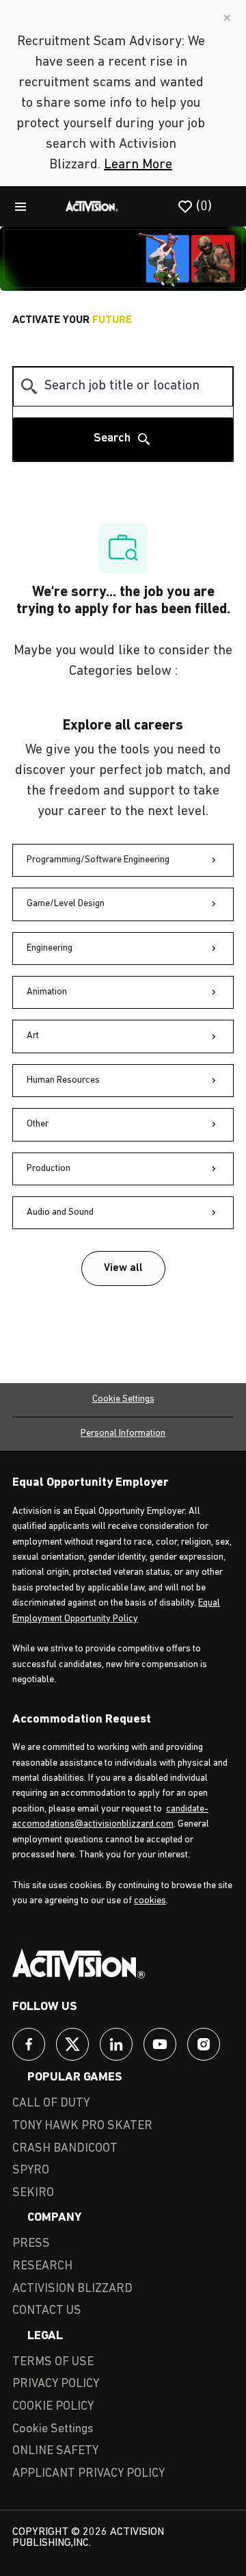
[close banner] (227, 18)
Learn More (138, 165)
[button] (123, 1268)
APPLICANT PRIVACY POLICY (88, 2474)
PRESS (31, 2244)
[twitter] (72, 2044)
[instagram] (204, 2044)
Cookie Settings (123, 1399)
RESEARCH (42, 2267)
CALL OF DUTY (51, 2104)
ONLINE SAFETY (55, 2451)
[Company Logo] (92, 206)
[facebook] (29, 2044)
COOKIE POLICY (53, 2407)
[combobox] (123, 387)
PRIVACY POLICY (56, 2384)
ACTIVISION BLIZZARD (72, 2289)
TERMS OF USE (53, 2362)
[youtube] (160, 2044)
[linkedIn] (116, 2044)
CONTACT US (47, 2311)
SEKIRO (33, 2193)
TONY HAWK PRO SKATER (82, 2126)
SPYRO (31, 2171)
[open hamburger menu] (20, 206)
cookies (150, 1901)
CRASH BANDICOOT (65, 2149)
